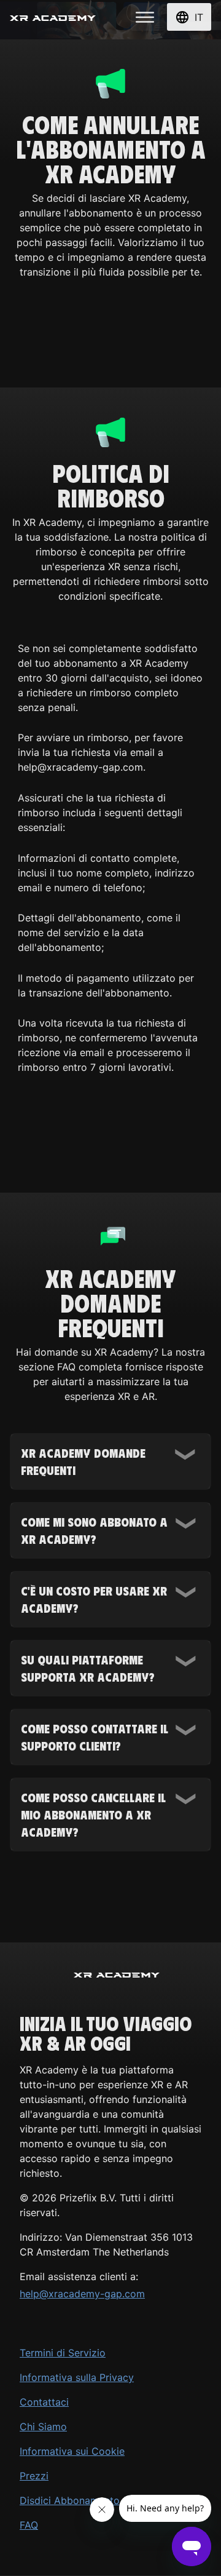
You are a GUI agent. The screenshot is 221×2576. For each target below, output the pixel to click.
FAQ (29, 2525)
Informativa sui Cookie (72, 2451)
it (199, 17)
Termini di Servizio (63, 2353)
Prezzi (34, 2476)
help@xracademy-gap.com (82, 2294)
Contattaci (44, 2402)
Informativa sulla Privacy (77, 2377)
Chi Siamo (43, 2427)
